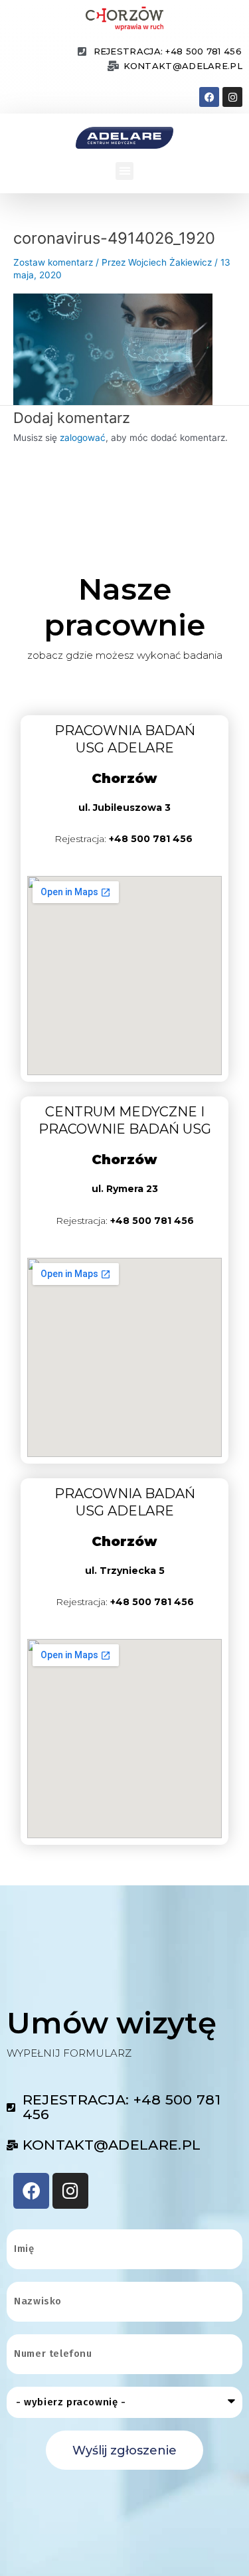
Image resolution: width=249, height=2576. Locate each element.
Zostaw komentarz (53, 262)
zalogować (83, 438)
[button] (124, 171)
